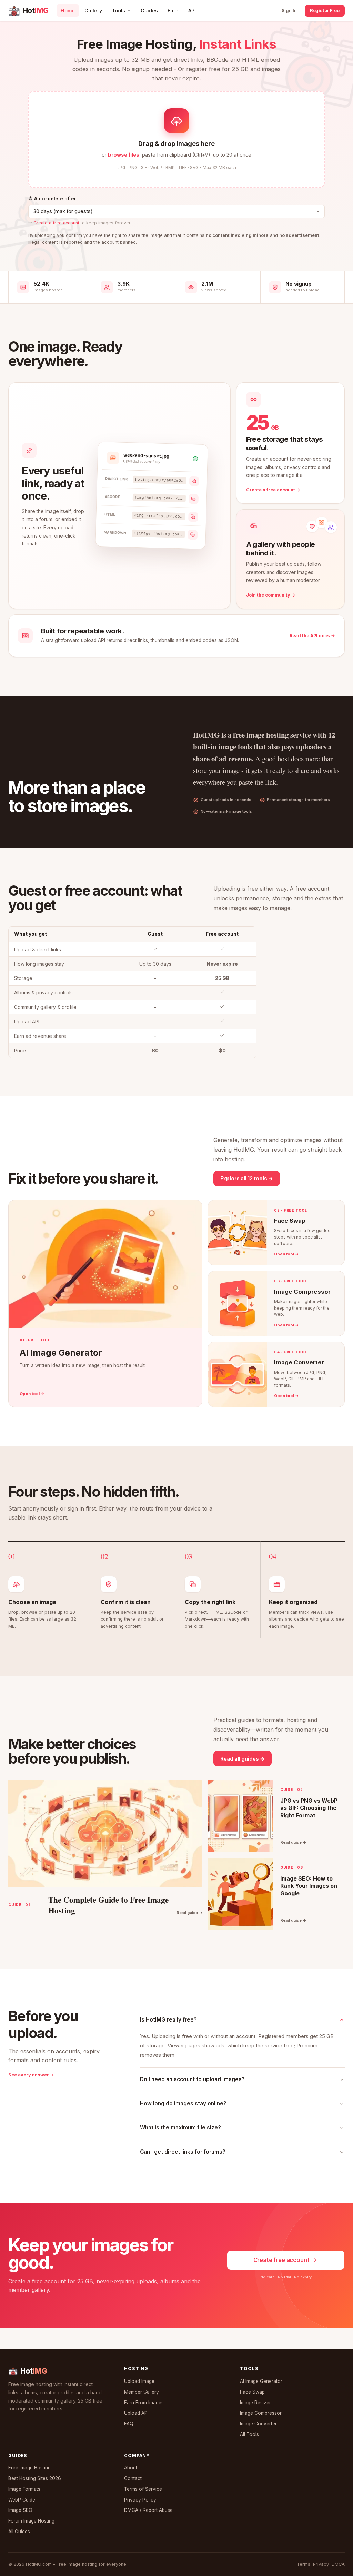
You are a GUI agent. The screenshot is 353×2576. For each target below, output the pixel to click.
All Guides (19, 2532)
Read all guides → (243, 1759)
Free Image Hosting (29, 2468)
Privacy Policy (140, 2500)
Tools (118, 11)
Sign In (289, 10)
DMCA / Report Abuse (148, 2510)
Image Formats (24, 2489)
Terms (304, 2564)
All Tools (249, 2434)
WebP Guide (22, 2500)
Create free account (281, 2260)
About (131, 2468)
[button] (176, 139)
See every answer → (31, 2075)
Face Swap (252, 2392)
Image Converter (258, 2424)
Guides (149, 11)
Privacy (321, 2564)
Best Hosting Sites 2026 (35, 2478)
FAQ (129, 2424)
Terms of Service (143, 2489)
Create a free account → (273, 490)
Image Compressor (261, 2413)
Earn (173, 11)
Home (68, 11)
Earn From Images (144, 2403)
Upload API (136, 2413)
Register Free (325, 10)
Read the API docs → (312, 636)
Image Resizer (255, 2403)
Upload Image (139, 2381)
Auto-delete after (54, 198)
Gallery (93, 11)
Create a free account (56, 223)
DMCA (338, 2564)
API (192, 11)
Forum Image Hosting (31, 2521)
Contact (133, 2478)
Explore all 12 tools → (247, 1178)
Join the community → (271, 595)
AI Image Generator (261, 2381)
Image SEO (20, 2510)
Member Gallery (142, 2392)
